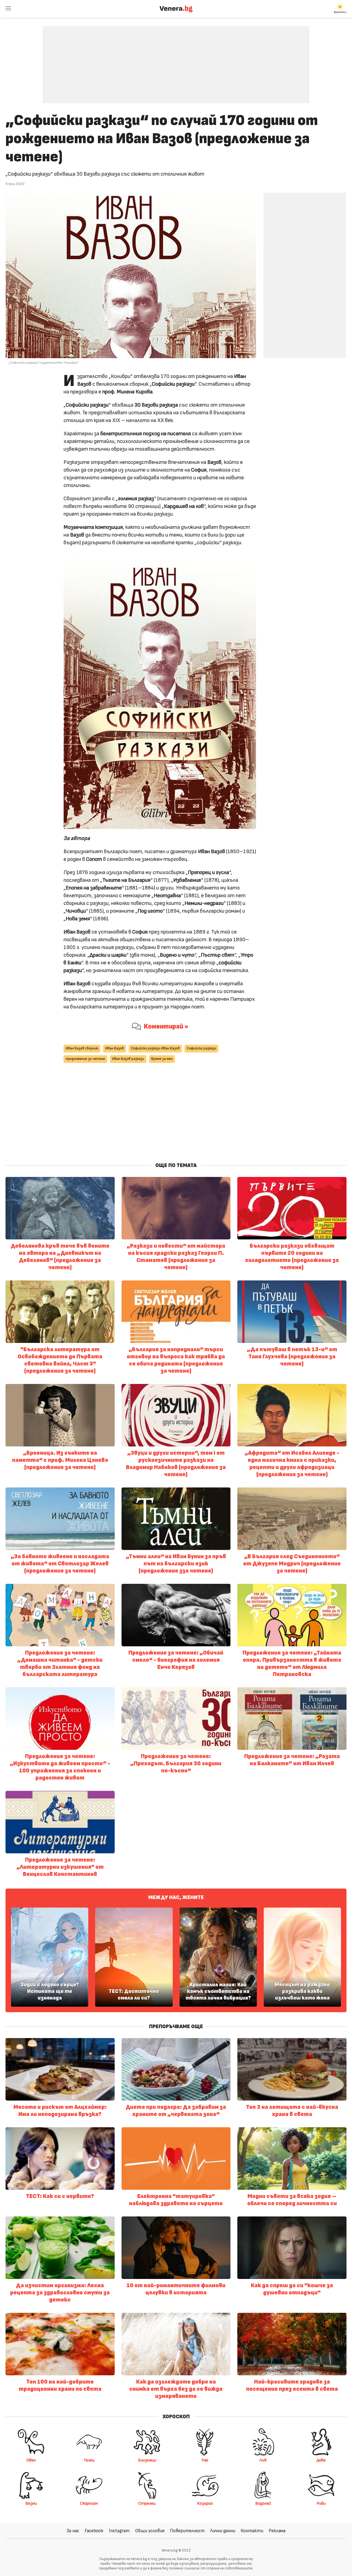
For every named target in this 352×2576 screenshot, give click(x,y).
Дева (321, 2460)
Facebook (94, 2531)
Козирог (205, 2503)
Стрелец (147, 2503)
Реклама (277, 2531)
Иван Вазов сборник (82, 1048)
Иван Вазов (115, 1048)
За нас (73, 2531)
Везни (31, 2503)
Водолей (263, 2503)
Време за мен (162, 1059)
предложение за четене (85, 1059)
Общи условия (150, 2531)
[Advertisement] (176, 61)
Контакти (252, 2531)
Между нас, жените (176, 1897)
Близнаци (147, 2460)
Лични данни (223, 2531)
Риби (321, 2503)
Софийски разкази (201, 1048)
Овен (31, 2460)
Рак (205, 2460)
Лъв (263, 2460)
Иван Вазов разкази (128, 1059)
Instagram (119, 2531)
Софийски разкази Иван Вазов (155, 1048)
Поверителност (187, 2531)
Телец (89, 2460)
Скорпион (89, 2503)
